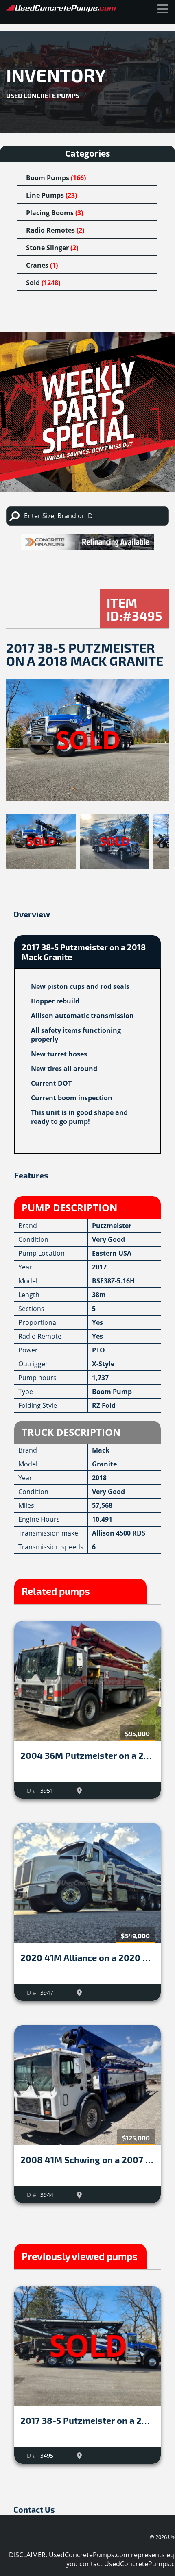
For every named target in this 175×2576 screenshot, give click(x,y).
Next (157, 839)
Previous (18, 839)
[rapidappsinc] (87, 542)
